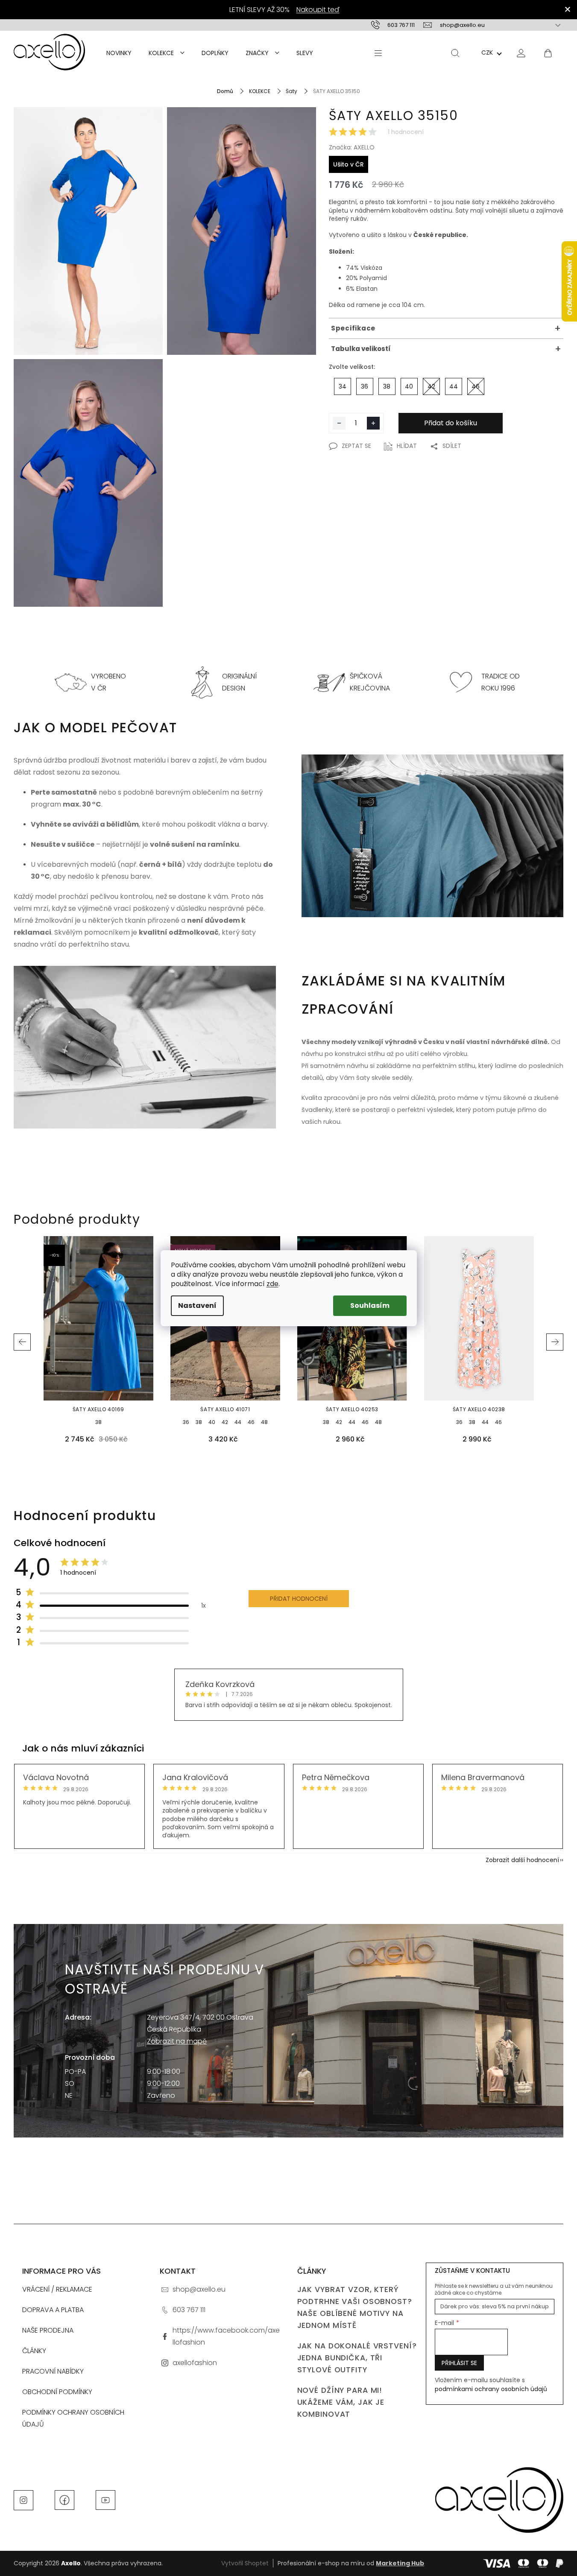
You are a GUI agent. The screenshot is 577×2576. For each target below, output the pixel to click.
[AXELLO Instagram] (23, 2500)
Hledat (455, 53)
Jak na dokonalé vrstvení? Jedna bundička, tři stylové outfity (357, 2358)
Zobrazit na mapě (177, 2041)
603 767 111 (189, 2310)
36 (186, 1422)
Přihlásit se (459, 2363)
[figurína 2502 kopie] (88, 483)
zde (272, 1284)
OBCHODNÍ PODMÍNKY (57, 2392)
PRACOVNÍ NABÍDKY (53, 2371)
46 (251, 1422)
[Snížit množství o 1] (339, 423)
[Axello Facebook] (64, 2500)
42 (225, 1422)
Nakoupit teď (318, 10)
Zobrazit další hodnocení (522, 1860)
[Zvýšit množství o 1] (373, 423)
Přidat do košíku (451, 423)
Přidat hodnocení (299, 1599)
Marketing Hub (400, 2563)
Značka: (352, 147)
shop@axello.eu (199, 2289)
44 (238, 1422)
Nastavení (197, 1306)
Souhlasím (370, 1306)
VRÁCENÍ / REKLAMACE (57, 2289)
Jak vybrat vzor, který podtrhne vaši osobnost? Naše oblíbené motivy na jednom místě (355, 2307)
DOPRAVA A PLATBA (53, 2310)
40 (212, 1422)
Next (555, 1342)
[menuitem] (119, 53)
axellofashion (195, 2363)
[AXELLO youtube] (105, 2500)
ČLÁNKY (34, 2351)
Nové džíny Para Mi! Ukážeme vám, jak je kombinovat (341, 2402)
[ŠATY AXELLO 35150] (88, 231)
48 (264, 1422)
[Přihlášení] (521, 53)
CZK (487, 53)
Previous (22, 1342)
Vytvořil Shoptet (245, 2563)
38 (98, 1422)
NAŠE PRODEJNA (48, 2330)
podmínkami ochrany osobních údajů (491, 2389)
